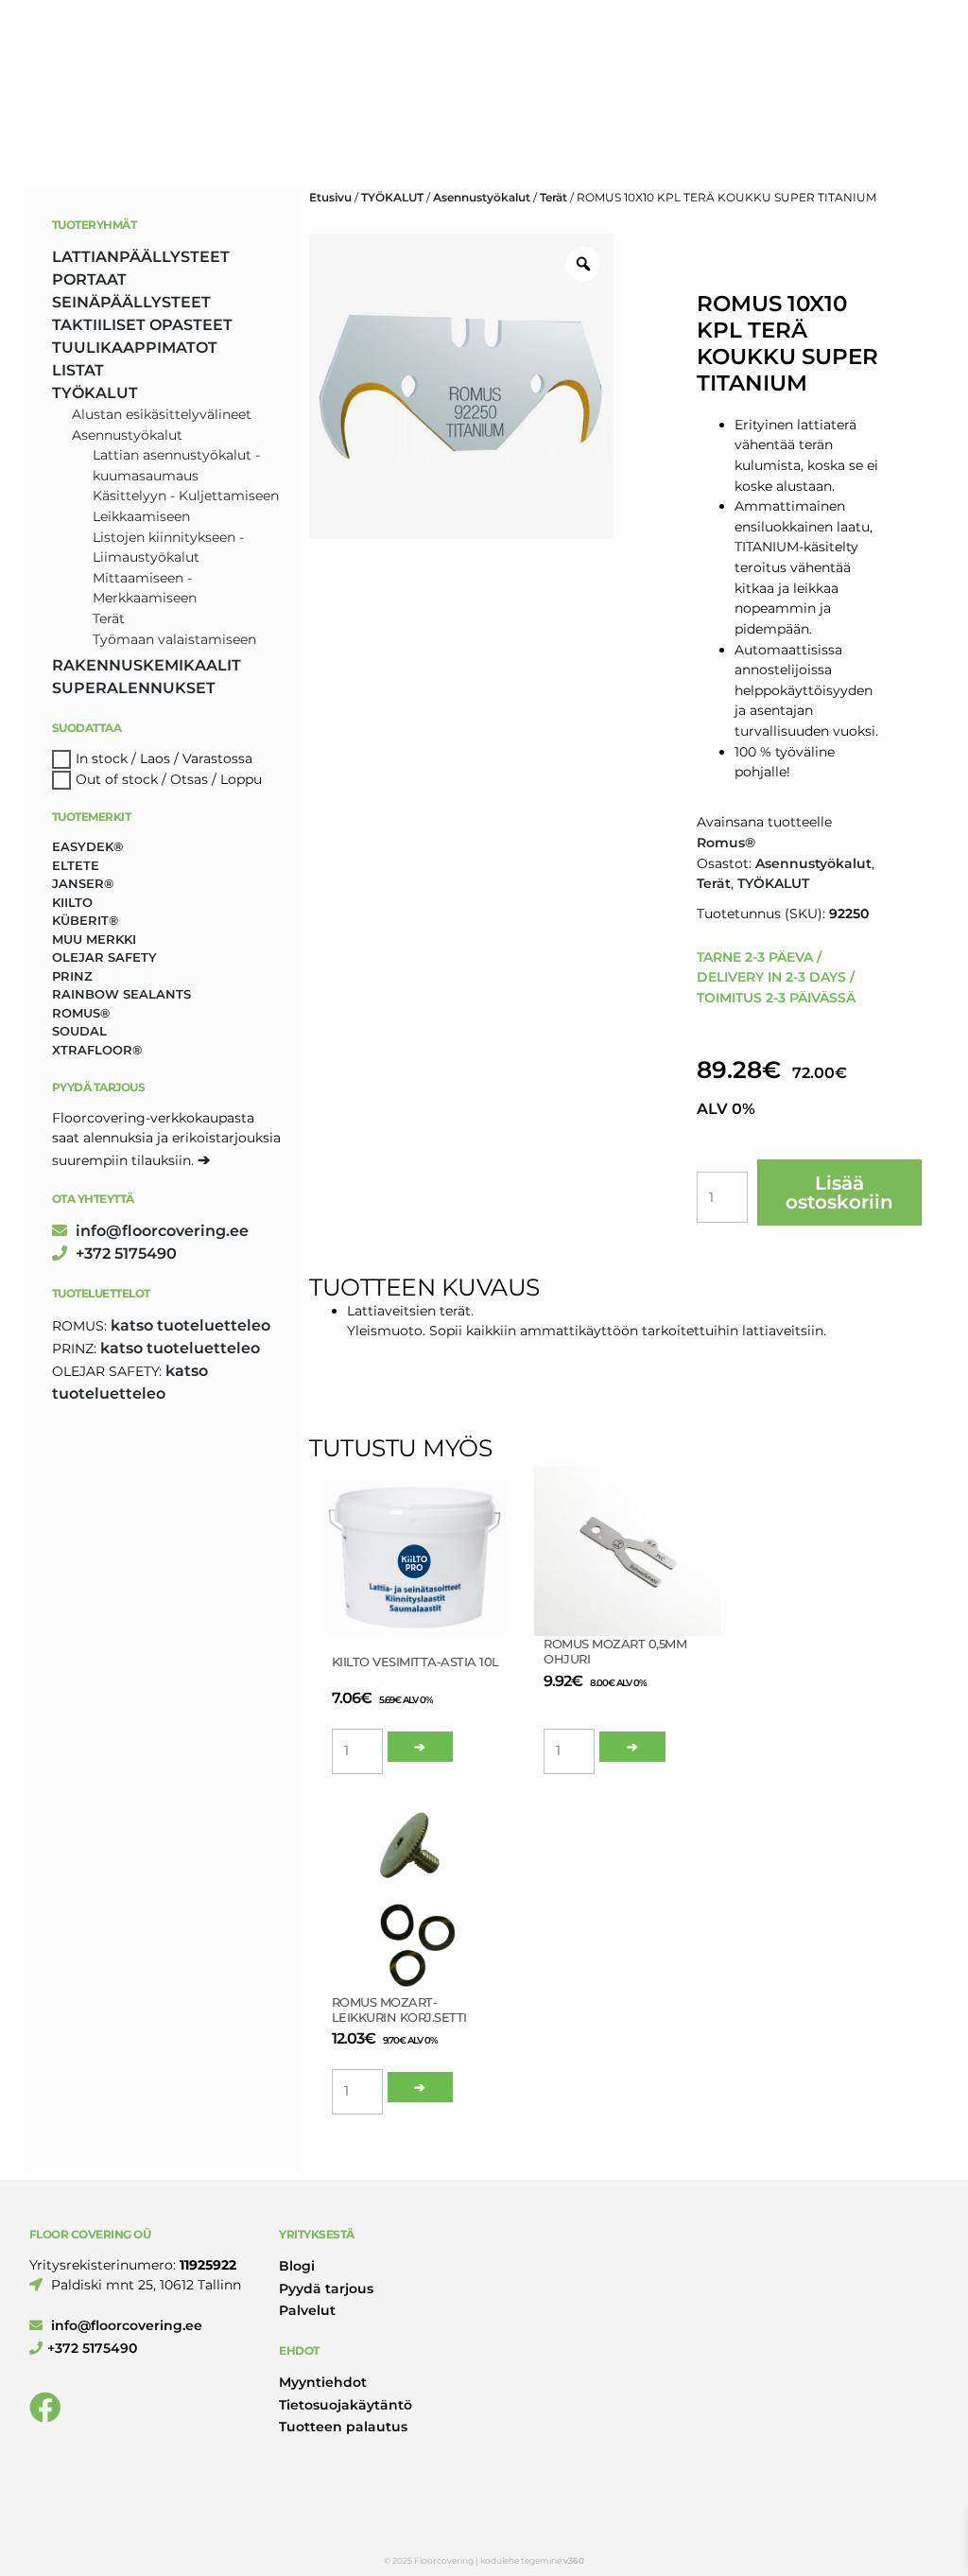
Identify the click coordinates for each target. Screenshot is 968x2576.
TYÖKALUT (392, 197)
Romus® (726, 843)
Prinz (72, 976)
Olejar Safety (104, 957)
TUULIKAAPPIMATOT (135, 348)
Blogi (297, 2266)
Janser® (83, 883)
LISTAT (78, 370)
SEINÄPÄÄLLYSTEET (131, 302)
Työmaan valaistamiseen (174, 639)
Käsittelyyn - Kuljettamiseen (186, 496)
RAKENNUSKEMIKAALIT (147, 665)
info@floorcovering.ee (160, 1231)
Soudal (79, 1031)
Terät (553, 197)
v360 (574, 2560)
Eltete (76, 865)
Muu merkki (94, 939)
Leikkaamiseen (141, 516)
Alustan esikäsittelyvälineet (162, 414)
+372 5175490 (124, 1253)
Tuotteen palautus (343, 2427)
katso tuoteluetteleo (190, 1325)
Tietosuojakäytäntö (346, 2405)
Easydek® (87, 846)
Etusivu (330, 197)
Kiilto (72, 902)
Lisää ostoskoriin (839, 1192)
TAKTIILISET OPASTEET (142, 325)
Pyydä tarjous (326, 2289)
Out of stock (117, 779)
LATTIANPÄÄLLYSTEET (141, 257)
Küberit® (85, 920)
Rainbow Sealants (121, 994)
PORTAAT (89, 279)
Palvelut (307, 2310)
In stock (102, 758)
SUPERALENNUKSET (134, 688)
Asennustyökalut (482, 197)
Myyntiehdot (323, 2382)
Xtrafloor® (97, 1050)
